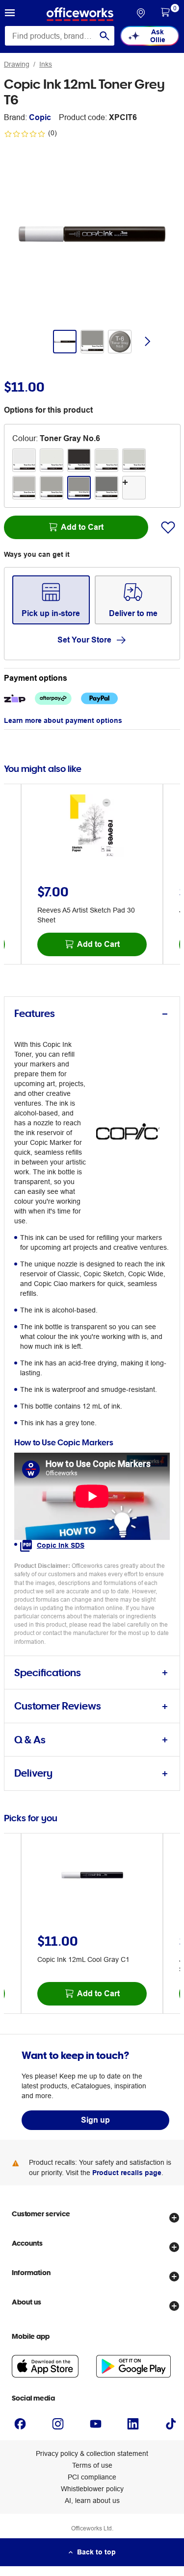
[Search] (105, 36)
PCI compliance (92, 2477)
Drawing (17, 64)
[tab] (92, 1014)
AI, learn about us (92, 2501)
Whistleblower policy (92, 2489)
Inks (46, 64)
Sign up (95, 2120)
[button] (10, 14)
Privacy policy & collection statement (92, 2453)
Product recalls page (127, 2173)
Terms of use (92, 2465)
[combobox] (60, 36)
